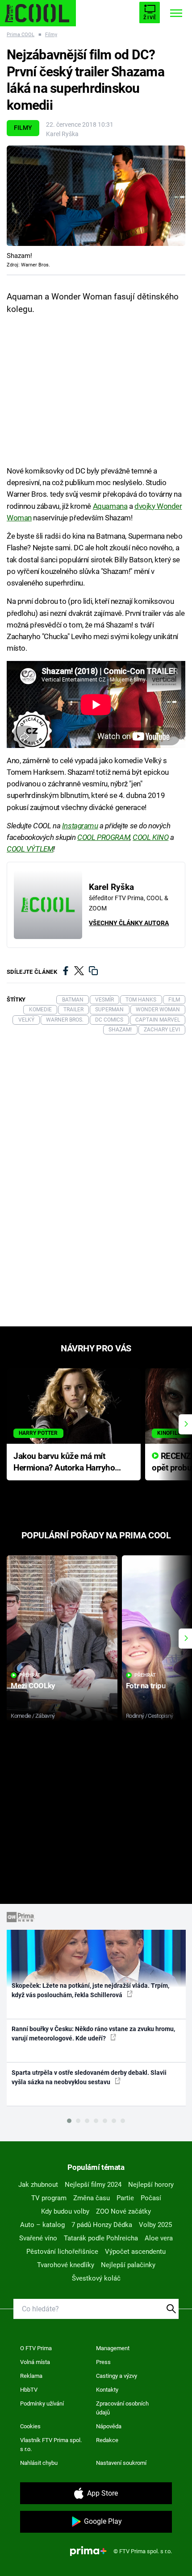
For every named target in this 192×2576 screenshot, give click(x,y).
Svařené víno (38, 2238)
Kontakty (107, 2390)
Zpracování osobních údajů (122, 2408)
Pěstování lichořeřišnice (62, 2252)
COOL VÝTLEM (30, 849)
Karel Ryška (62, 134)
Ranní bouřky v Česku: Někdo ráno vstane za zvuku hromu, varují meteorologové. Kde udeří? (93, 2034)
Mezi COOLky (33, 1686)
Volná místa (35, 2362)
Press (103, 2362)
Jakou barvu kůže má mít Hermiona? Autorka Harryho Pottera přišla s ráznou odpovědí (64, 1463)
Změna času (92, 2198)
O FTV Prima (36, 2348)
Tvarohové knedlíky (66, 2265)
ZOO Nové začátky (123, 2211)
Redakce (107, 2440)
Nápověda (109, 2426)
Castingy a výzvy (117, 2376)
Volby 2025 (155, 2225)
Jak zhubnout (38, 2185)
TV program (49, 2198)
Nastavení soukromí (121, 2463)
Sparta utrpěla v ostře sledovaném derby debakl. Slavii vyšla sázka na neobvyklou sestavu (89, 2077)
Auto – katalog (42, 2225)
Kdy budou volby (65, 2211)
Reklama (31, 2376)
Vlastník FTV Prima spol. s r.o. (51, 2445)
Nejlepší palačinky (128, 2265)
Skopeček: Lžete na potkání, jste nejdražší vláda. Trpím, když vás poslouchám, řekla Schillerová (90, 1990)
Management (113, 2348)
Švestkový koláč (96, 2278)
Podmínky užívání (42, 2404)
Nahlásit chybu (39, 2463)
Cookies (30, 2426)
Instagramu (80, 826)
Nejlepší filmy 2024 (93, 2185)
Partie (125, 2198)
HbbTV (29, 2390)
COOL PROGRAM (104, 837)
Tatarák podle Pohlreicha (101, 2238)
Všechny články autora (129, 923)
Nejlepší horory (151, 2185)
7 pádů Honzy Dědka (102, 2225)
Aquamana (110, 506)
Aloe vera (159, 2238)
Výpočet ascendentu (135, 2252)
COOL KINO (150, 837)
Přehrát (30, 1675)
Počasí (151, 2198)
